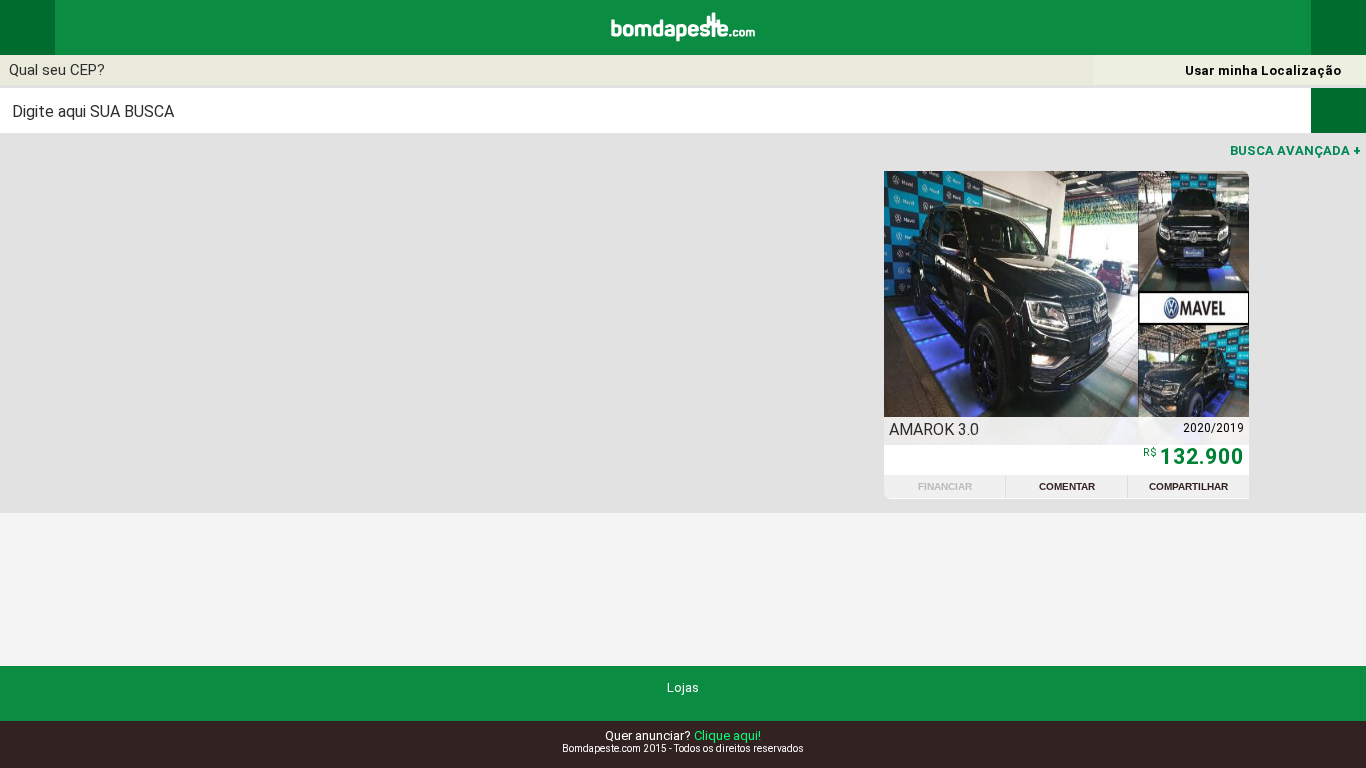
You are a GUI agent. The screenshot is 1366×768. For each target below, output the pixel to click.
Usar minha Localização (1263, 70)
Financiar (945, 486)
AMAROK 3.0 (934, 429)
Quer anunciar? (683, 735)
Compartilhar (1188, 486)
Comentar (1067, 486)
